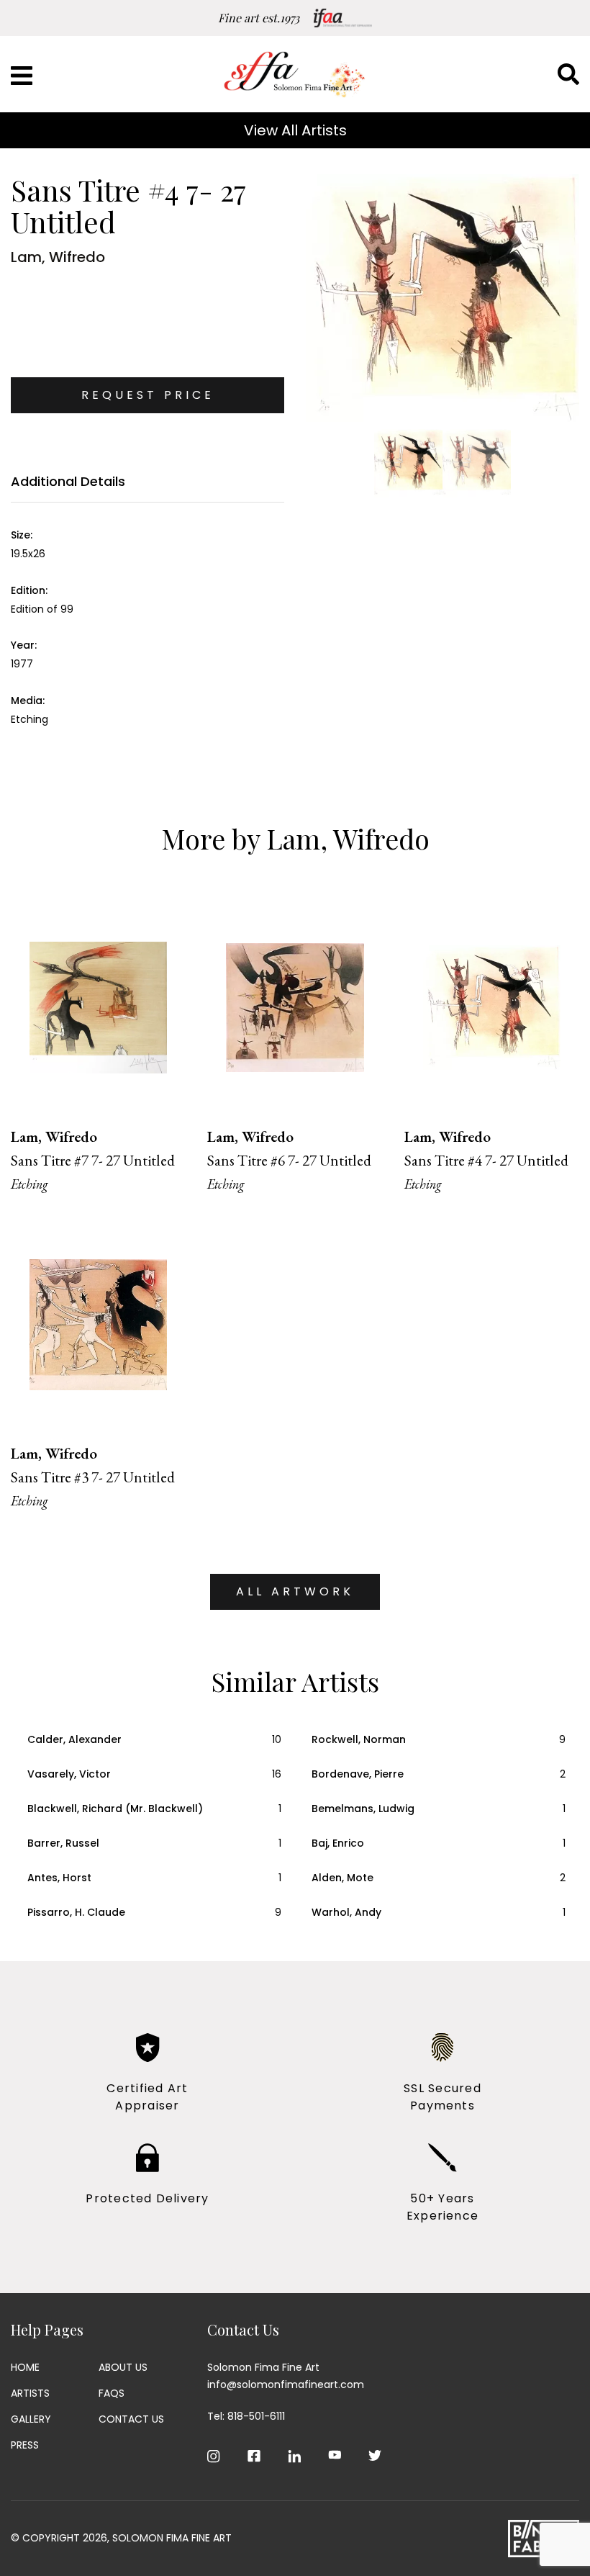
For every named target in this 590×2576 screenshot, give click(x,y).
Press (25, 2445)
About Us (123, 2367)
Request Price (148, 395)
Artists (30, 2393)
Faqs (112, 2393)
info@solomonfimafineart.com (286, 2384)
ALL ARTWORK (295, 1591)
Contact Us (131, 2419)
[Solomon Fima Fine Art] (295, 74)
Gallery (31, 2419)
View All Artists (295, 130)
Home (25, 2367)
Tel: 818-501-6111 (246, 2416)
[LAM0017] (442, 298)
